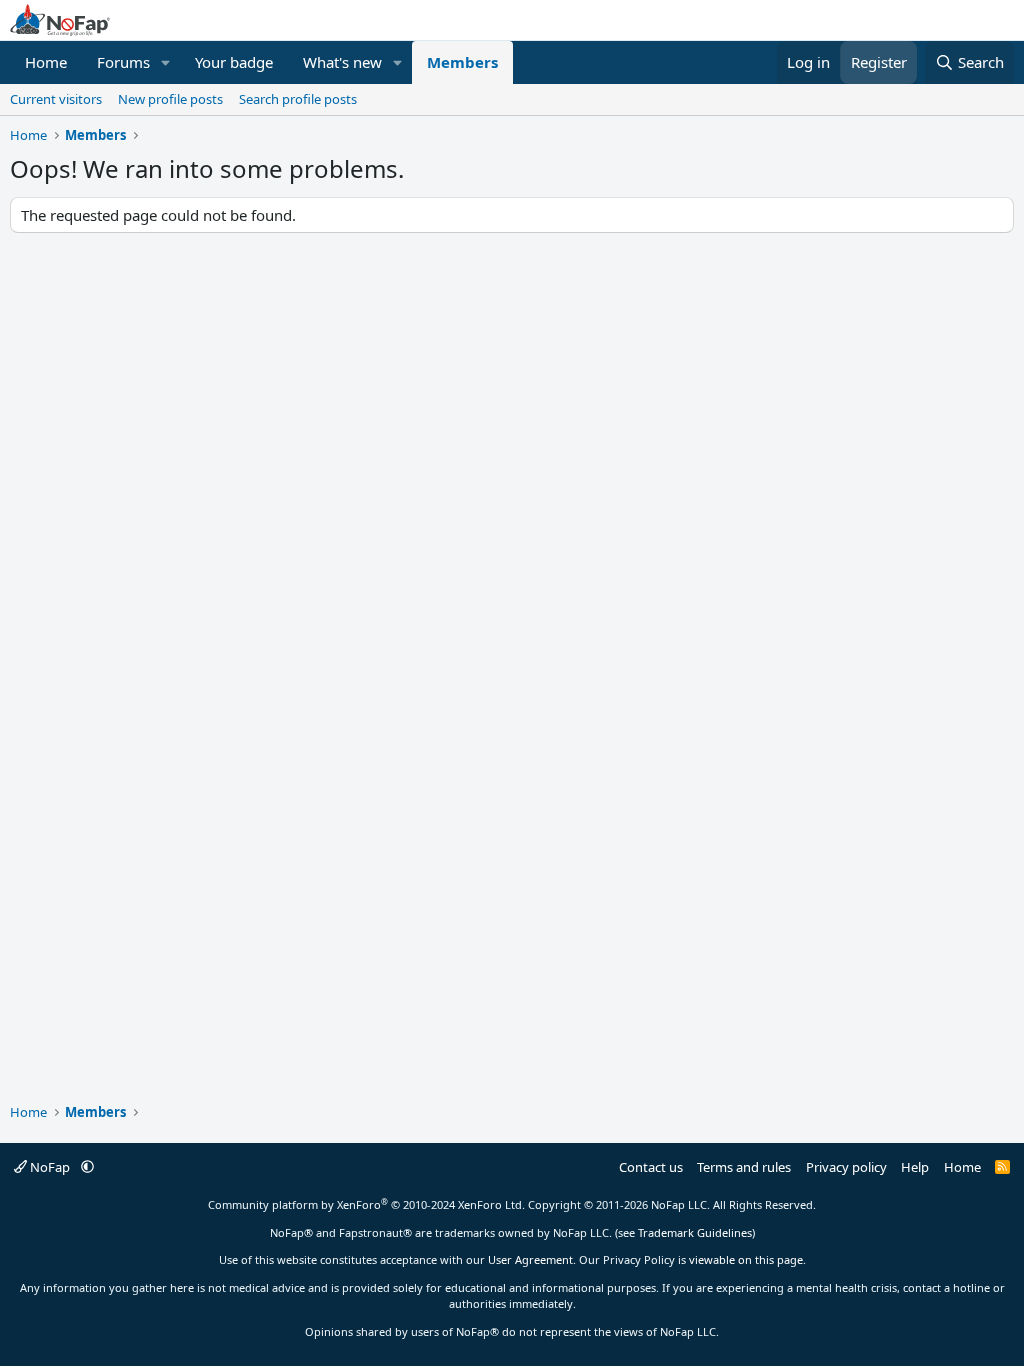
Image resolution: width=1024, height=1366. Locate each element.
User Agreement (530, 1259)
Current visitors (56, 99)
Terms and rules (744, 1167)
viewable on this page (746, 1259)
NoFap (50, 1167)
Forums (123, 62)
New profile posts (170, 99)
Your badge (234, 62)
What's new (342, 62)
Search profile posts (298, 99)
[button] (166, 62)
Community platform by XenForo (366, 1204)
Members (462, 62)
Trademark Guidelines (695, 1232)
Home (46, 62)
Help (915, 1167)
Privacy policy (846, 1167)
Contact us (651, 1167)
